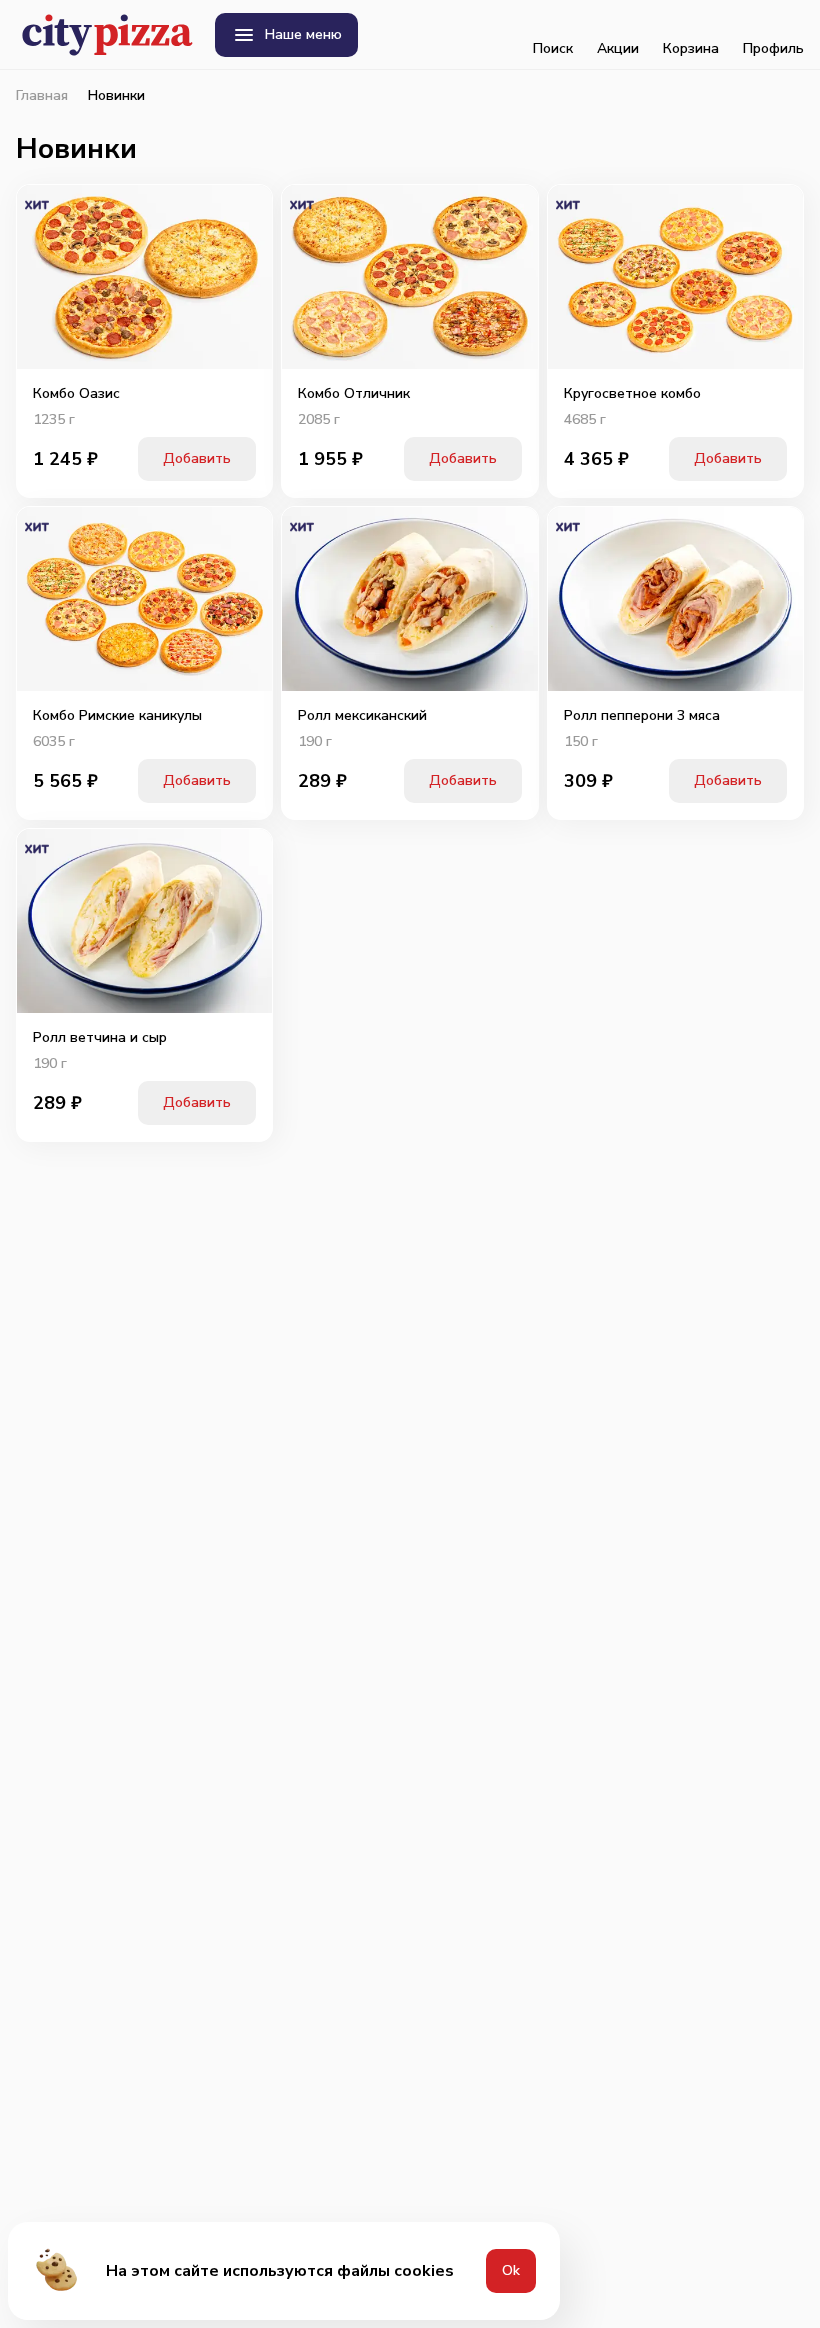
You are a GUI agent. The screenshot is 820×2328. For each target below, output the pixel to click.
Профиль (773, 48)
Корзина (691, 48)
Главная (42, 96)
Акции (618, 48)
